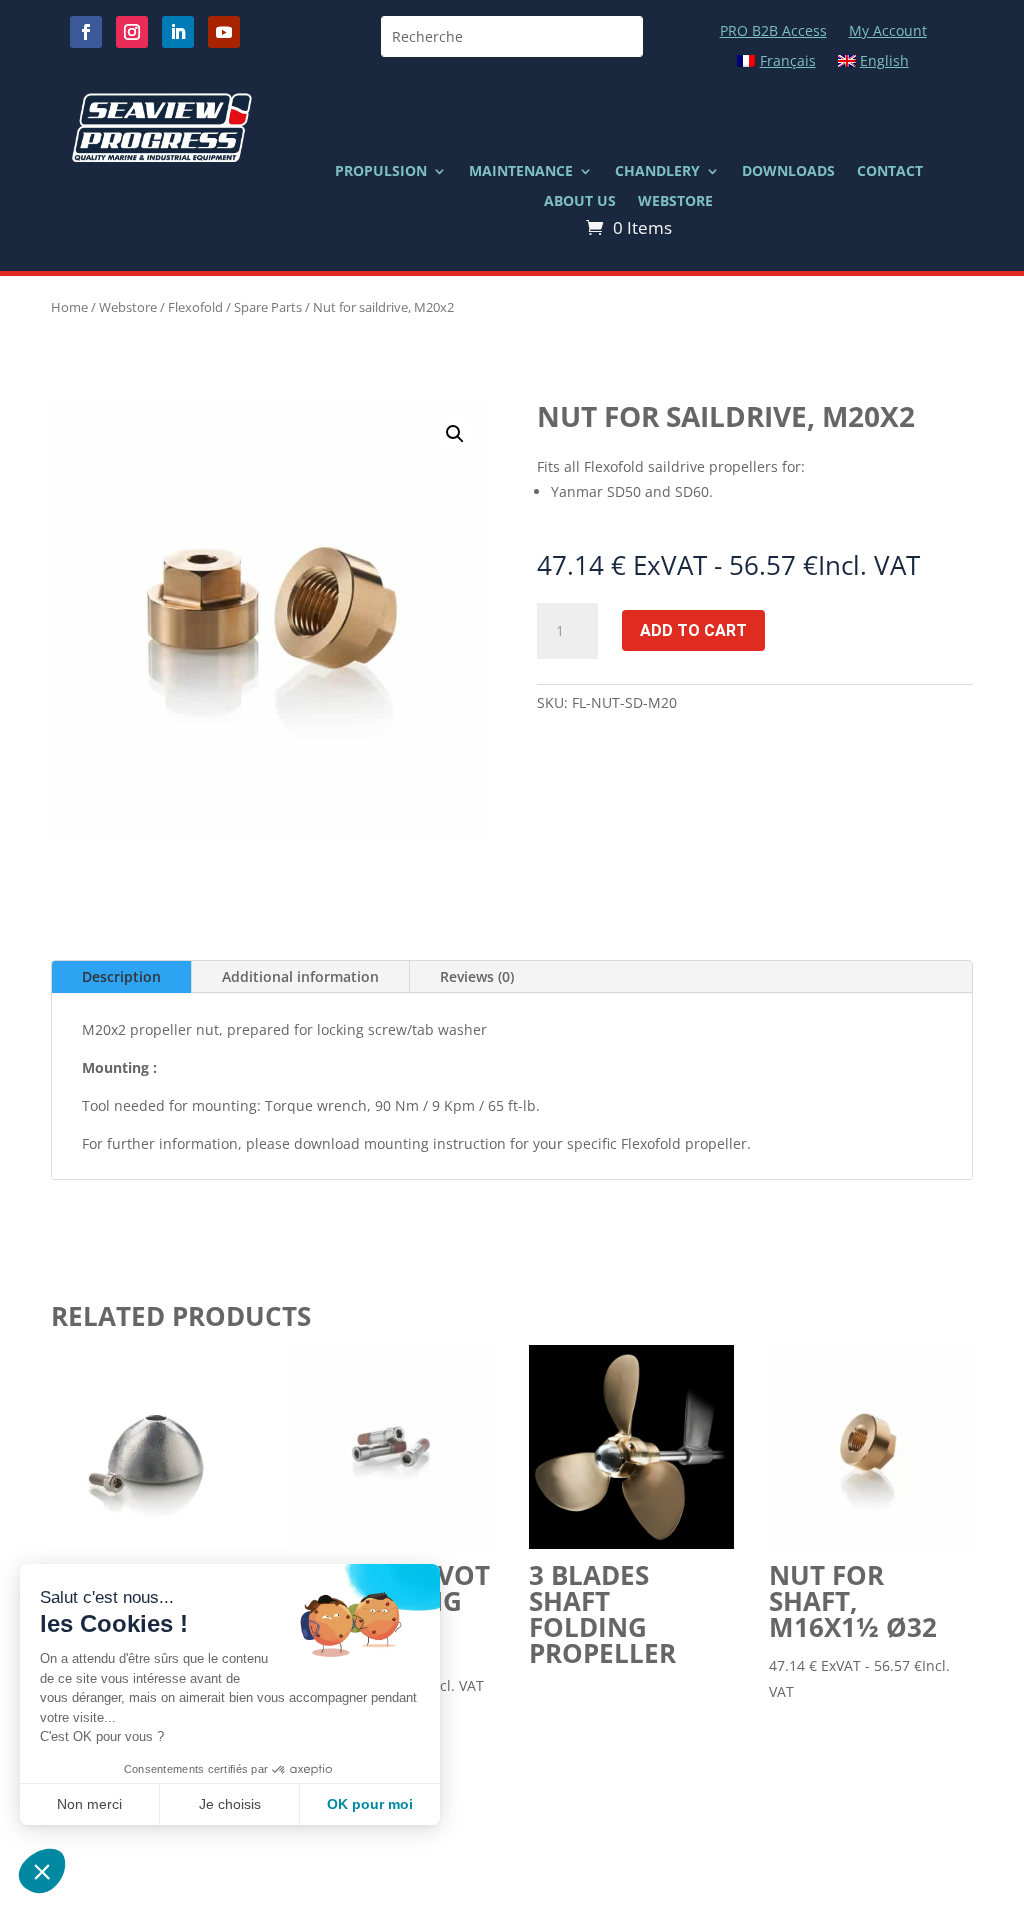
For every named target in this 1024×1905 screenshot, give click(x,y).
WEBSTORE (675, 202)
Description (121, 976)
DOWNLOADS (788, 172)
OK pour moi (370, 1804)
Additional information (300, 976)
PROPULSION (381, 172)
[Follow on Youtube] (224, 32)
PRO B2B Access (773, 32)
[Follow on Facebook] (86, 32)
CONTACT (890, 172)
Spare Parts (268, 307)
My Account (888, 32)
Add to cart (693, 630)
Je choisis (230, 1804)
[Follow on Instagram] (132, 32)
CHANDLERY (657, 172)
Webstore (128, 307)
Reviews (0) (477, 976)
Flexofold (195, 307)
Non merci (89, 1804)
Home (69, 307)
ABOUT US (580, 202)
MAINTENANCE (521, 172)
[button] (455, 434)
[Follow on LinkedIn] (178, 32)
